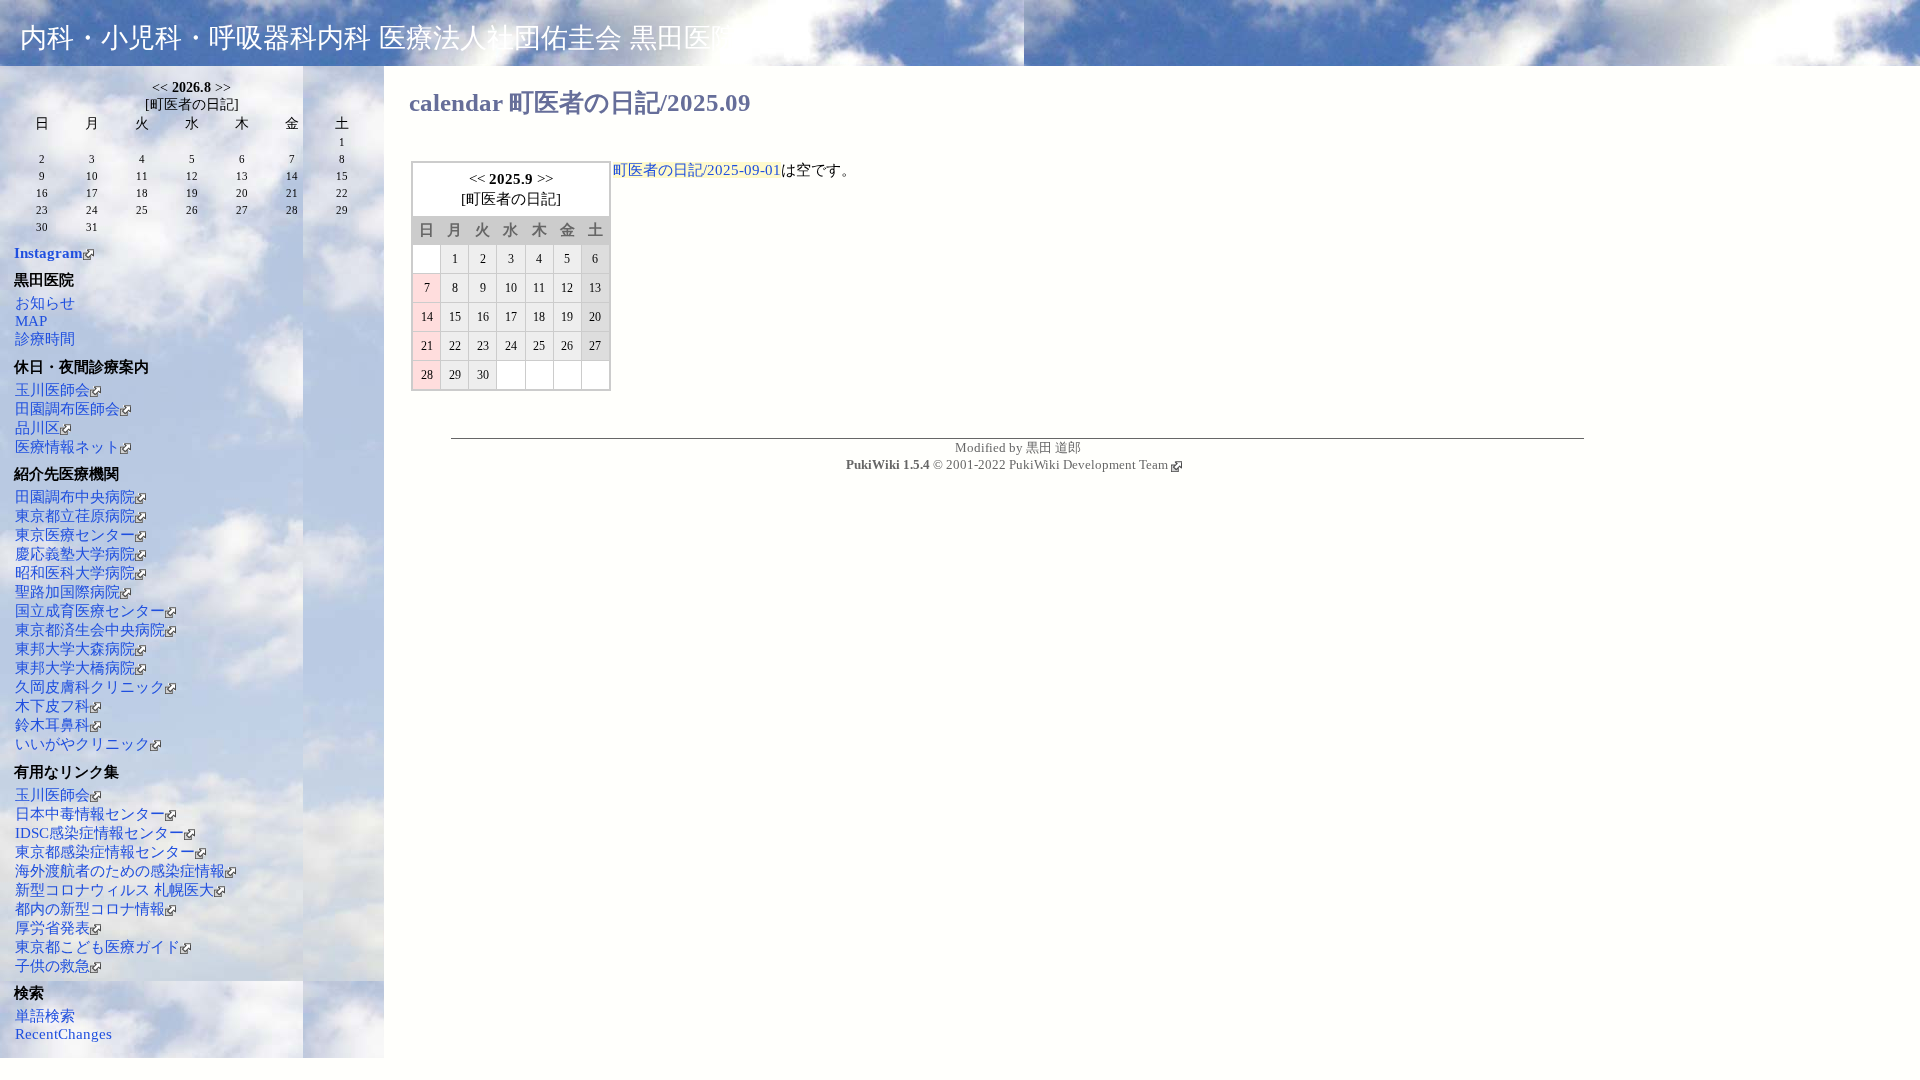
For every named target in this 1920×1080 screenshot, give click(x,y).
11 (539, 288)
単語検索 (45, 1016)
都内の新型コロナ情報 (90, 909)
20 (595, 317)
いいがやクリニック (82, 744)
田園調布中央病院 (75, 497)
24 (511, 346)
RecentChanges (63, 1034)
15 (455, 317)
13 (595, 288)
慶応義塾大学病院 (75, 554)
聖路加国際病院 (67, 592)
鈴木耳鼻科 (52, 725)
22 (455, 346)
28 (427, 375)
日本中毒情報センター (90, 814)
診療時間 (45, 339)
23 (483, 346)
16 (483, 317)
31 (92, 227)
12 (567, 288)
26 (567, 346)
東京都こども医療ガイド (97, 947)
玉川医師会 (52, 390)
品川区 (37, 428)
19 (567, 317)
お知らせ (45, 303)
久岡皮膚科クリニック (90, 687)
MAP (31, 321)
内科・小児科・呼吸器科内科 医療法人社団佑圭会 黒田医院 (379, 38)
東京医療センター (75, 535)
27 (595, 346)
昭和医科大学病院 (75, 573)
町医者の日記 (511, 199)
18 (539, 317)
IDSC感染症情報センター (99, 833)
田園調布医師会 (67, 409)
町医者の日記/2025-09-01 (697, 170)
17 (511, 317)
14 (427, 317)
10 (511, 288)
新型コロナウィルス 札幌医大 (114, 890)
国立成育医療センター (90, 611)
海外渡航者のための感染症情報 (120, 871)
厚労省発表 (52, 928)
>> (545, 179)
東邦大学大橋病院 (75, 668)
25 (539, 346)
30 (483, 375)
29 (455, 375)
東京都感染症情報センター (105, 852)
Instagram (48, 253)
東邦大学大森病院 (75, 649)
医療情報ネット (67, 447)
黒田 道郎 (1053, 447)
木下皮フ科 (52, 706)
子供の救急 (52, 966)
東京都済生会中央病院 (90, 630)
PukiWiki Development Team (1088, 464)
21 (427, 346)
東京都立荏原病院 (75, 516)
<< (477, 179)
